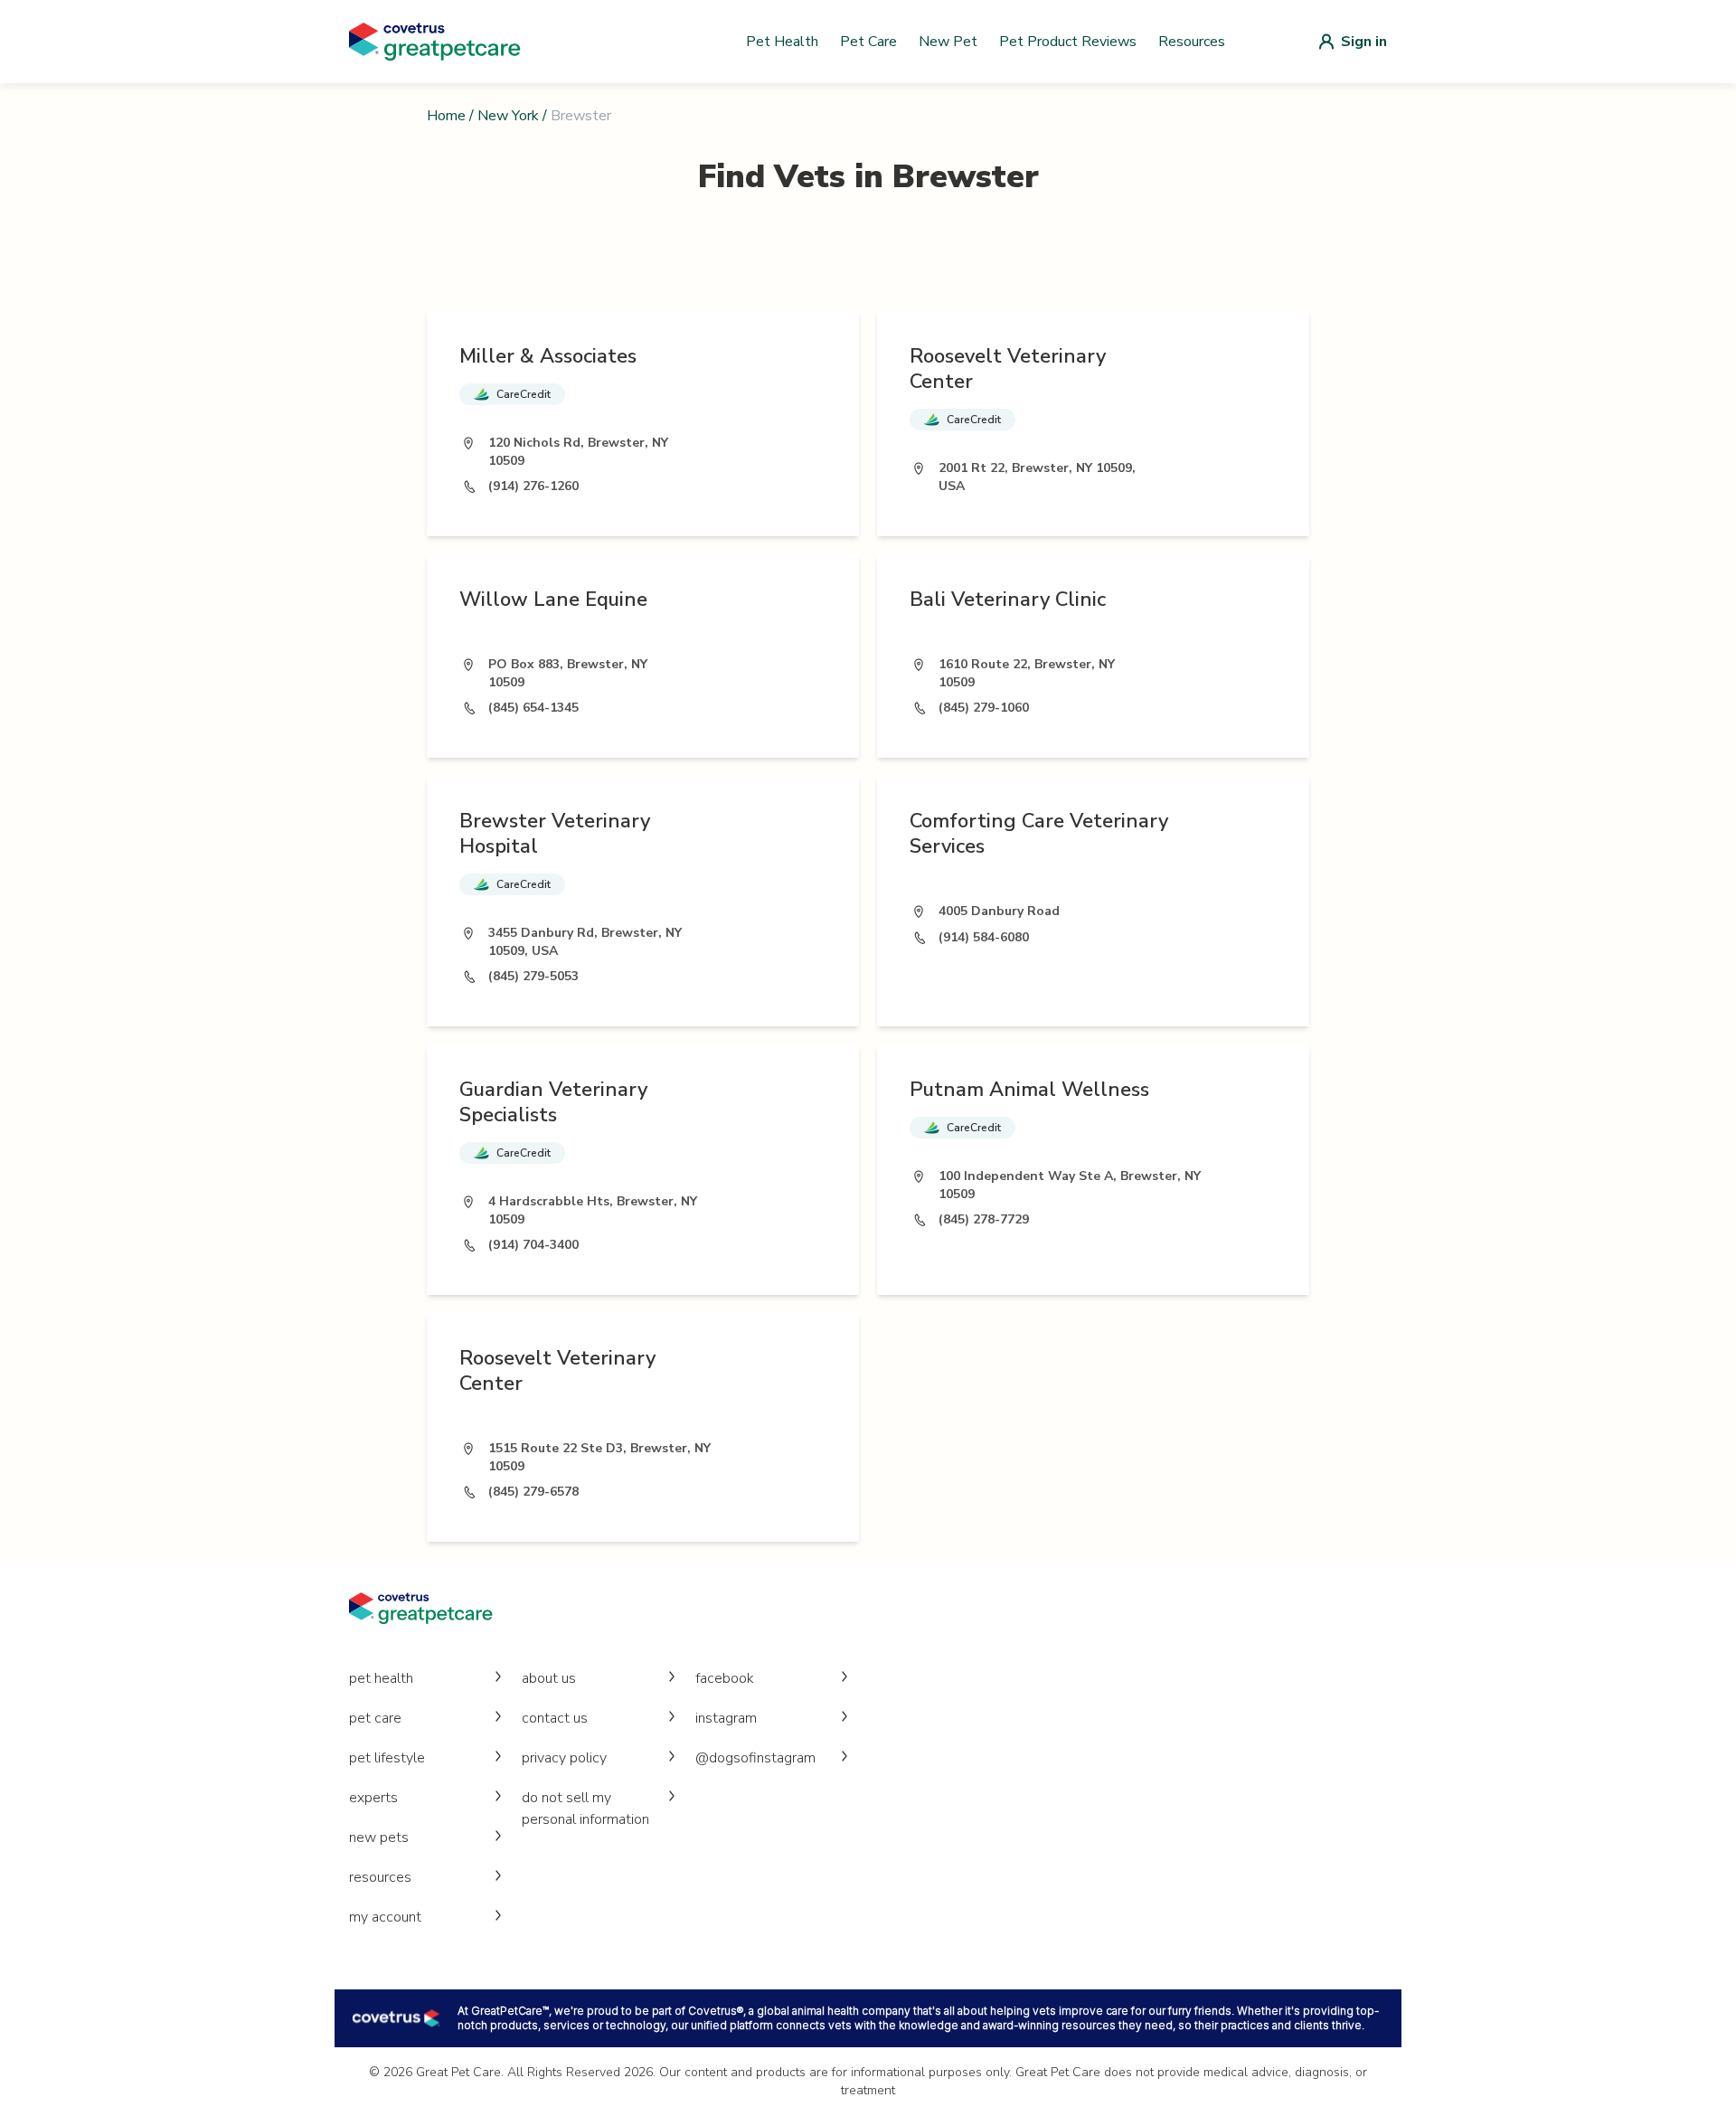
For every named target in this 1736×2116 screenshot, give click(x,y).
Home (446, 116)
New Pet (948, 42)
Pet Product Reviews (1068, 42)
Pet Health (782, 42)
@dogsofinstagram (755, 1758)
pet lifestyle (387, 1758)
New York (508, 116)
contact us (555, 1718)
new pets (379, 1837)
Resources (1192, 42)
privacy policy (564, 1758)
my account (385, 1917)
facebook (725, 1678)
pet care (375, 1718)
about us (549, 1678)
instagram (726, 1718)
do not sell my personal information (585, 1809)
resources (380, 1877)
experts (373, 1798)
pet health (381, 1678)
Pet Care (868, 42)
